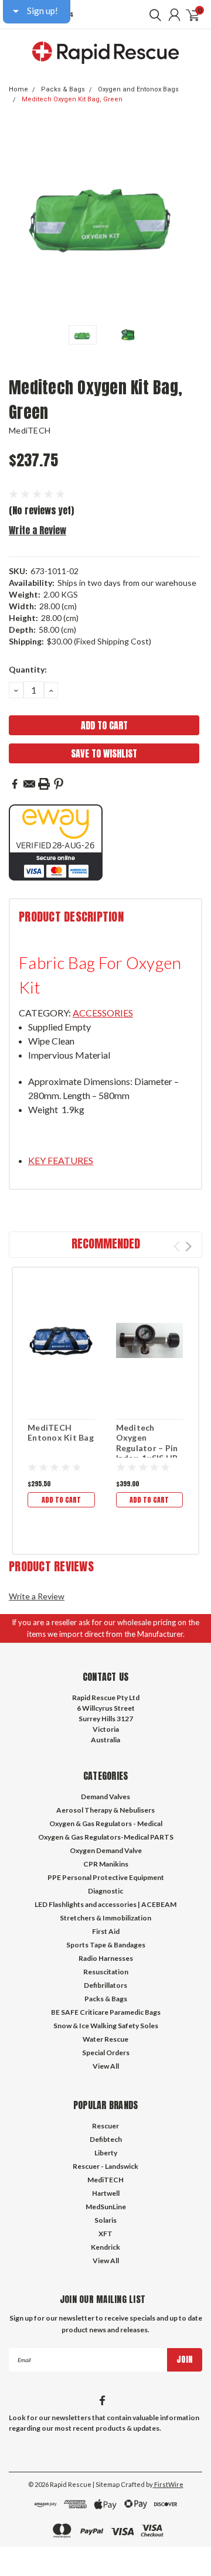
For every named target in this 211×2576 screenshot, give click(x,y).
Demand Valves (105, 1797)
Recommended (106, 1243)
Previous (21, 221)
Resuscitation (106, 1972)
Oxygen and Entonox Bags (138, 89)
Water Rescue (105, 2039)
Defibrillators (105, 1985)
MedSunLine (106, 2207)
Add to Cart (61, 1500)
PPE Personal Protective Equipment (106, 1877)
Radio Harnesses (106, 1958)
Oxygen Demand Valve (106, 1850)
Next (190, 221)
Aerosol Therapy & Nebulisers (105, 1810)
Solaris (105, 2220)
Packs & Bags (63, 89)
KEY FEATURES (61, 1160)
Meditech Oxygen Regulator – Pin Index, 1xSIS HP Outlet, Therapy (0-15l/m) (149, 1453)
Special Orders (106, 2053)
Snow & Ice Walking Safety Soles (106, 2026)
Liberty (106, 2153)
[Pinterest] (59, 784)
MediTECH (30, 430)
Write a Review (38, 530)
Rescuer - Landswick (105, 2166)
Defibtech (106, 2139)
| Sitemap (106, 2484)
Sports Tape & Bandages (106, 1945)
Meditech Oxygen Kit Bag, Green (72, 99)
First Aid (106, 1931)
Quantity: (28, 669)
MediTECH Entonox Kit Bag (61, 1433)
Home (18, 89)
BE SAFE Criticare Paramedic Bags (106, 2012)
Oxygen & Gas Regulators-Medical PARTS (106, 1837)
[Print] (44, 784)
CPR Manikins (106, 1864)
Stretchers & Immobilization (105, 1918)
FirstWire (168, 2484)
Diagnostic (105, 1891)
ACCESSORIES (103, 1013)
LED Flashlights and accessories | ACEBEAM (105, 1904)
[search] (152, 15)
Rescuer (105, 2126)
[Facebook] (15, 784)
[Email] (29, 784)
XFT (105, 2234)
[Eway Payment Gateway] (56, 842)
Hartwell (106, 2193)
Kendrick (105, 2247)
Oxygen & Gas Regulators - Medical (106, 1823)
